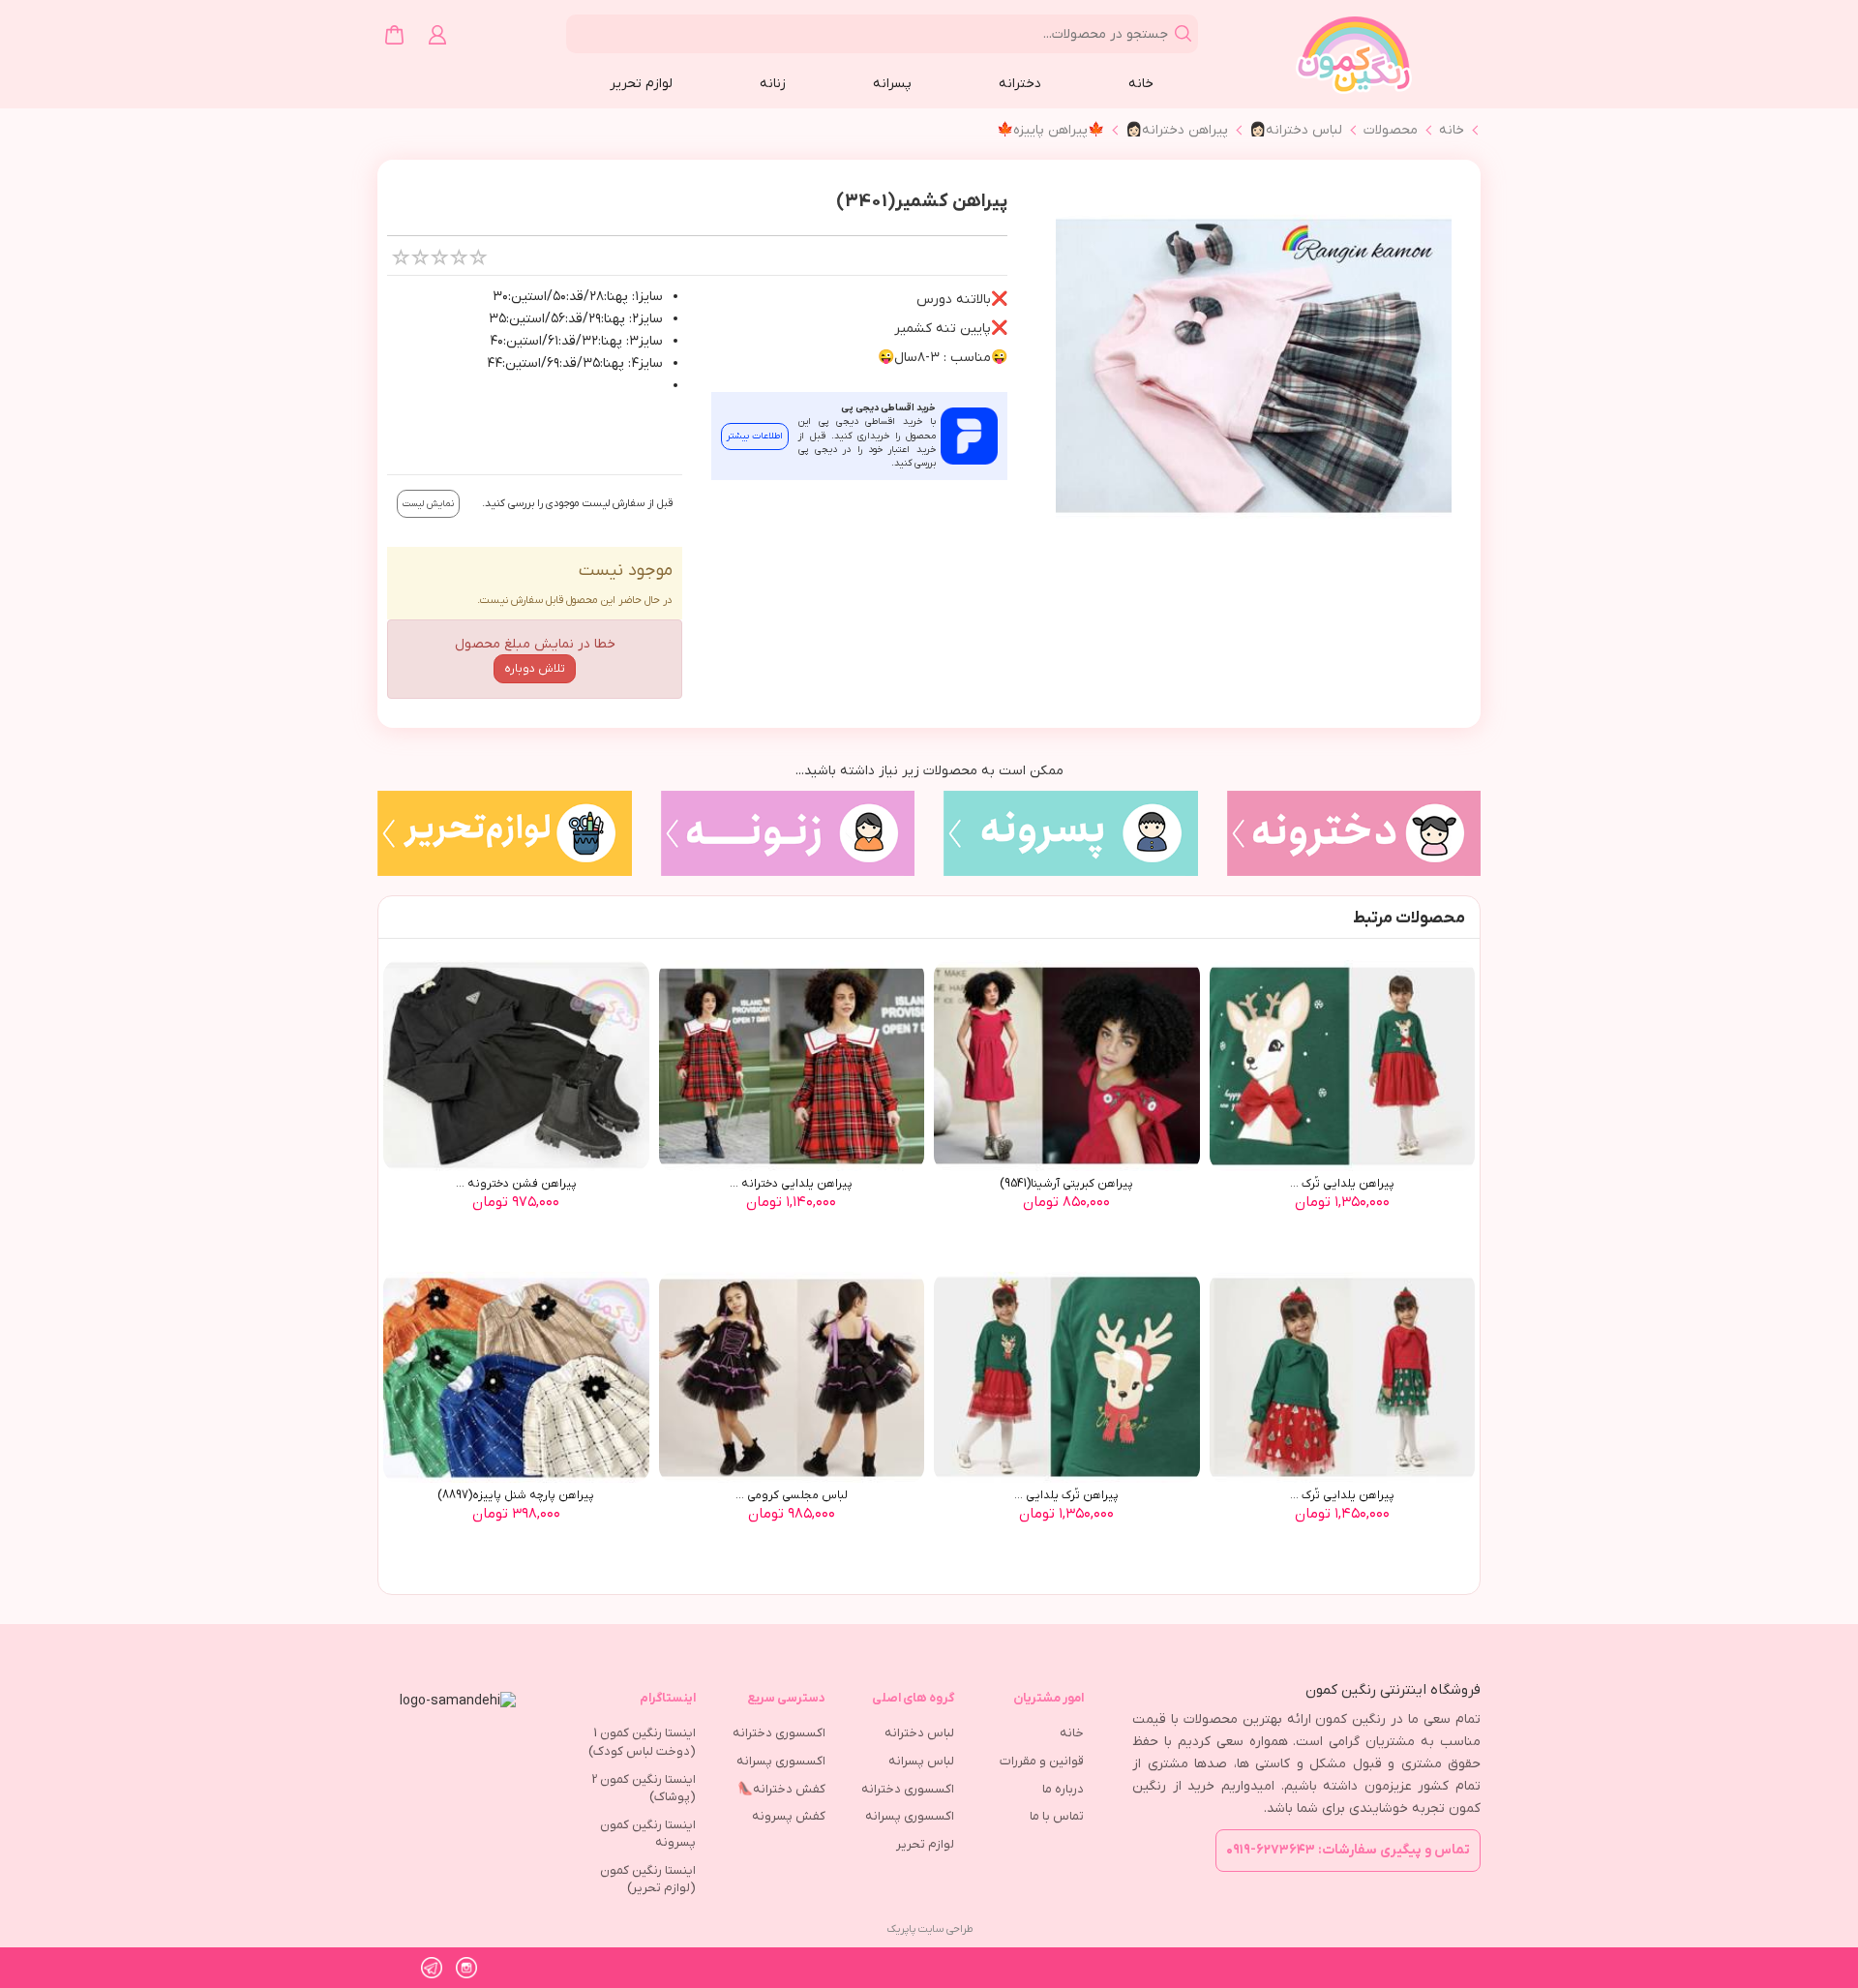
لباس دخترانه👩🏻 (1296, 130)
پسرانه (892, 84)
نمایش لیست (428, 504)
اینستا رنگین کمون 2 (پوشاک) (644, 1789)
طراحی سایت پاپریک (929, 1929)
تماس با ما (1057, 1816)
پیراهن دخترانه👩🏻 (1177, 130)
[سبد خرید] (394, 35)
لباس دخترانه (919, 1733)
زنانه (773, 84)
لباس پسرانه (921, 1761)
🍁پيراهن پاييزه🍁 (1050, 130)
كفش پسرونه (789, 1816)
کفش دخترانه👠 (781, 1789)
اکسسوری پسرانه (910, 1816)
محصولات (1391, 130)
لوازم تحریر (641, 84)
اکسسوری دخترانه (908, 1789)
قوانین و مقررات (1042, 1761)
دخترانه (1020, 84)
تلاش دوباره (535, 669)
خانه (1141, 84)
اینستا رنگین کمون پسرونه (648, 1834)
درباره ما (1063, 1789)
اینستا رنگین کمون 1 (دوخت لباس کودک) (642, 1742)
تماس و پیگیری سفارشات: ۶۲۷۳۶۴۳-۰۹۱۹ (1348, 1850)
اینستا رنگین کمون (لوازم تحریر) (648, 1880)
